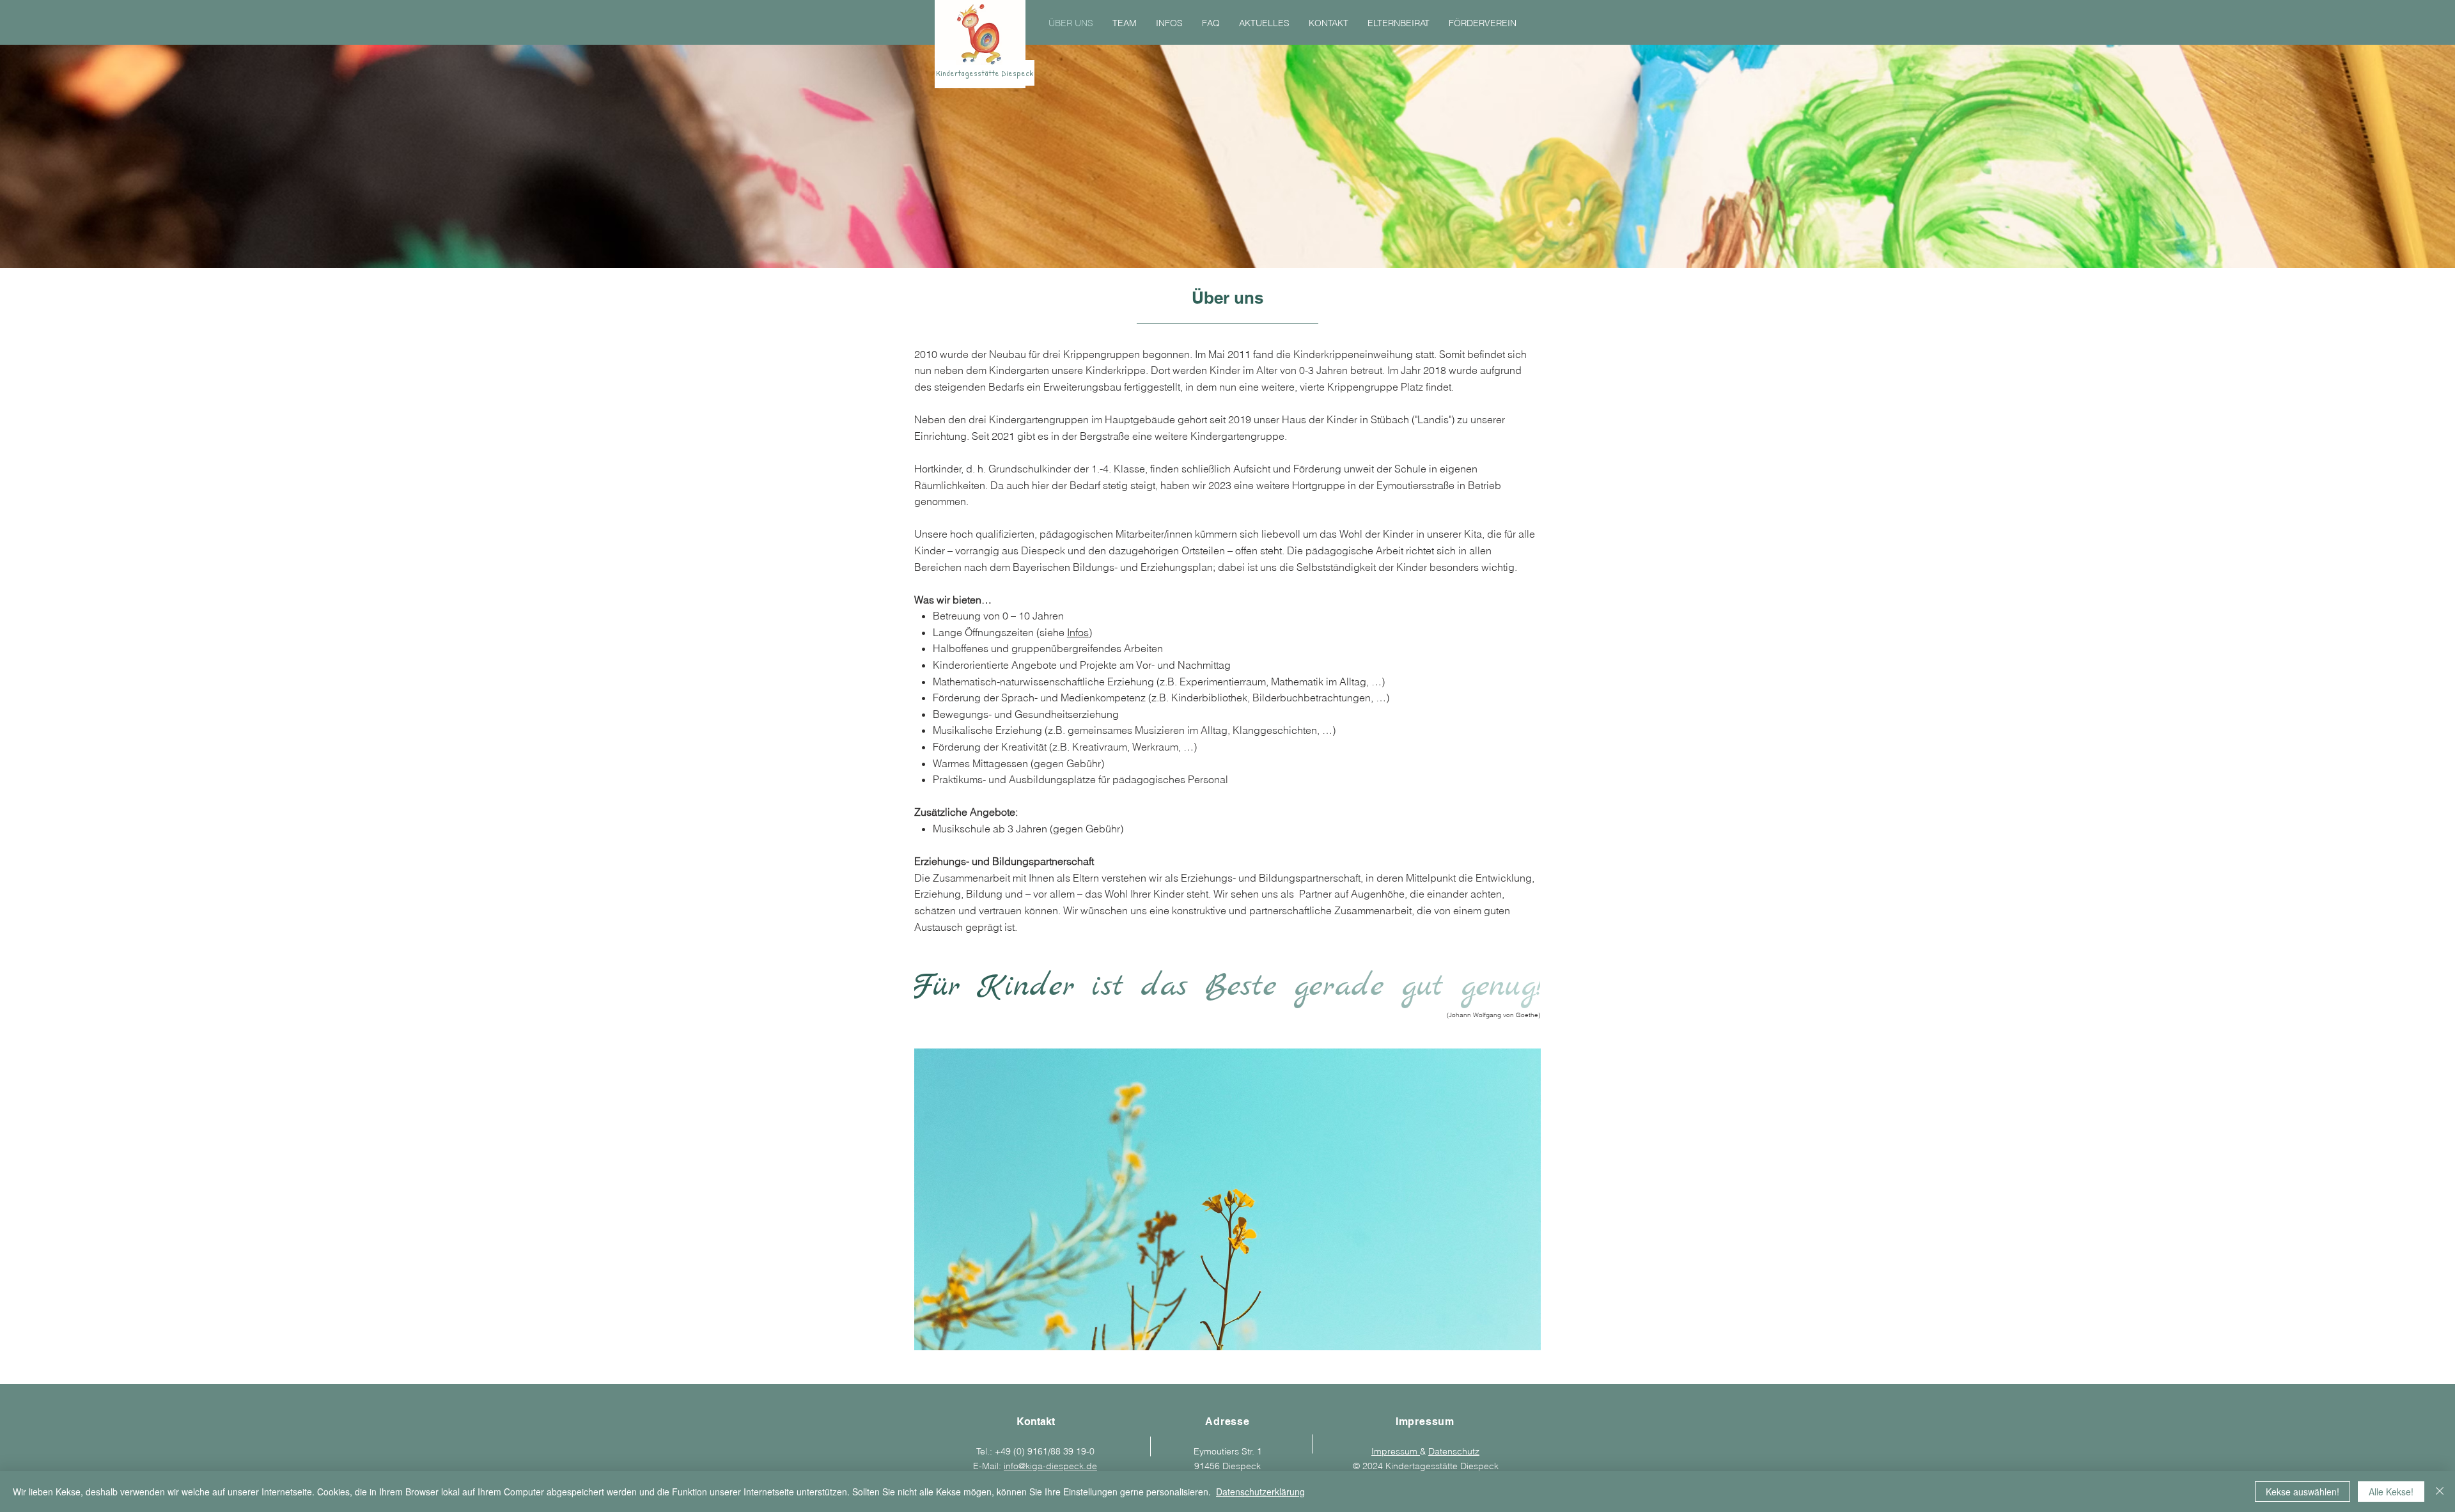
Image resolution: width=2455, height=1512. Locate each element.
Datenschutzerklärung (1260, 1492)
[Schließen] (2440, 1492)
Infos (1078, 632)
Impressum (1396, 1451)
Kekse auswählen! (2303, 1492)
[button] (1227, 1199)
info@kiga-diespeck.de (1050, 1466)
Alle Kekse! (2391, 1492)
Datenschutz (1454, 1451)
